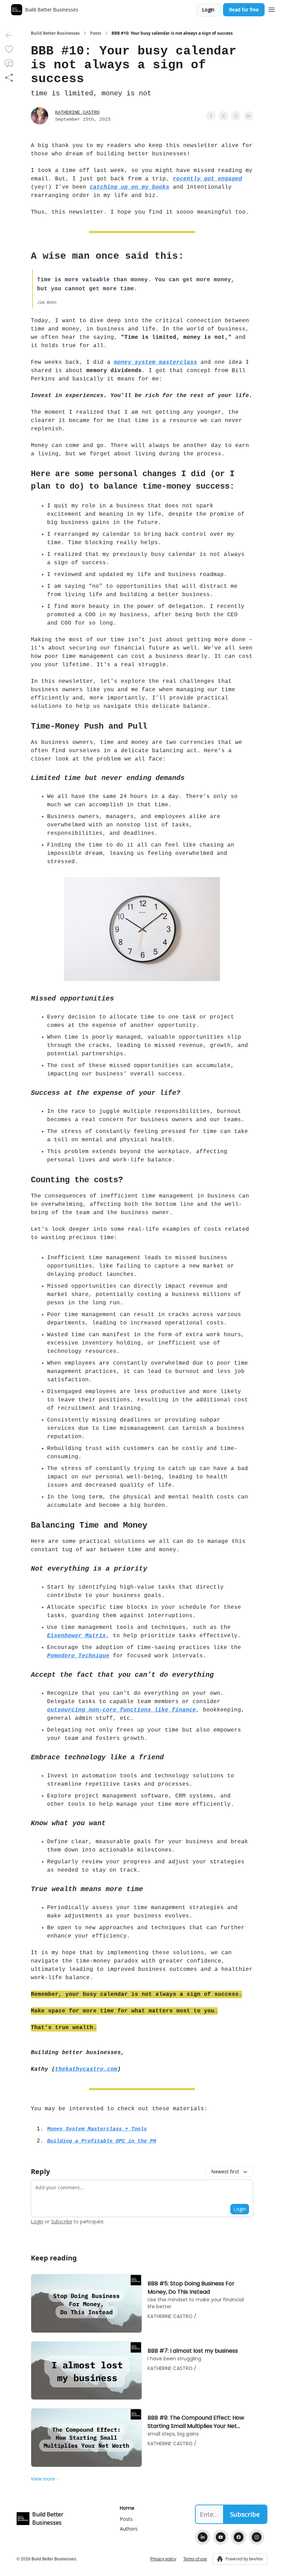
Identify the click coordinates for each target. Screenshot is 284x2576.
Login (208, 10)
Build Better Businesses (55, 33)
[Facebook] (239, 2537)
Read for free (244, 10)
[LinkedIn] (203, 2537)
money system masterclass (156, 362)
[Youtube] (221, 2537)
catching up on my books (130, 187)
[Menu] (272, 9)
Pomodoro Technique (78, 1656)
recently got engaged (207, 179)
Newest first (225, 2171)
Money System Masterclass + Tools (97, 2129)
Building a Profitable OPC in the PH (102, 2141)
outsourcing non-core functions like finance (122, 1710)
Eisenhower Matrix (77, 1636)
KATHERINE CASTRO (77, 112)
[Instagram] (257, 2537)
